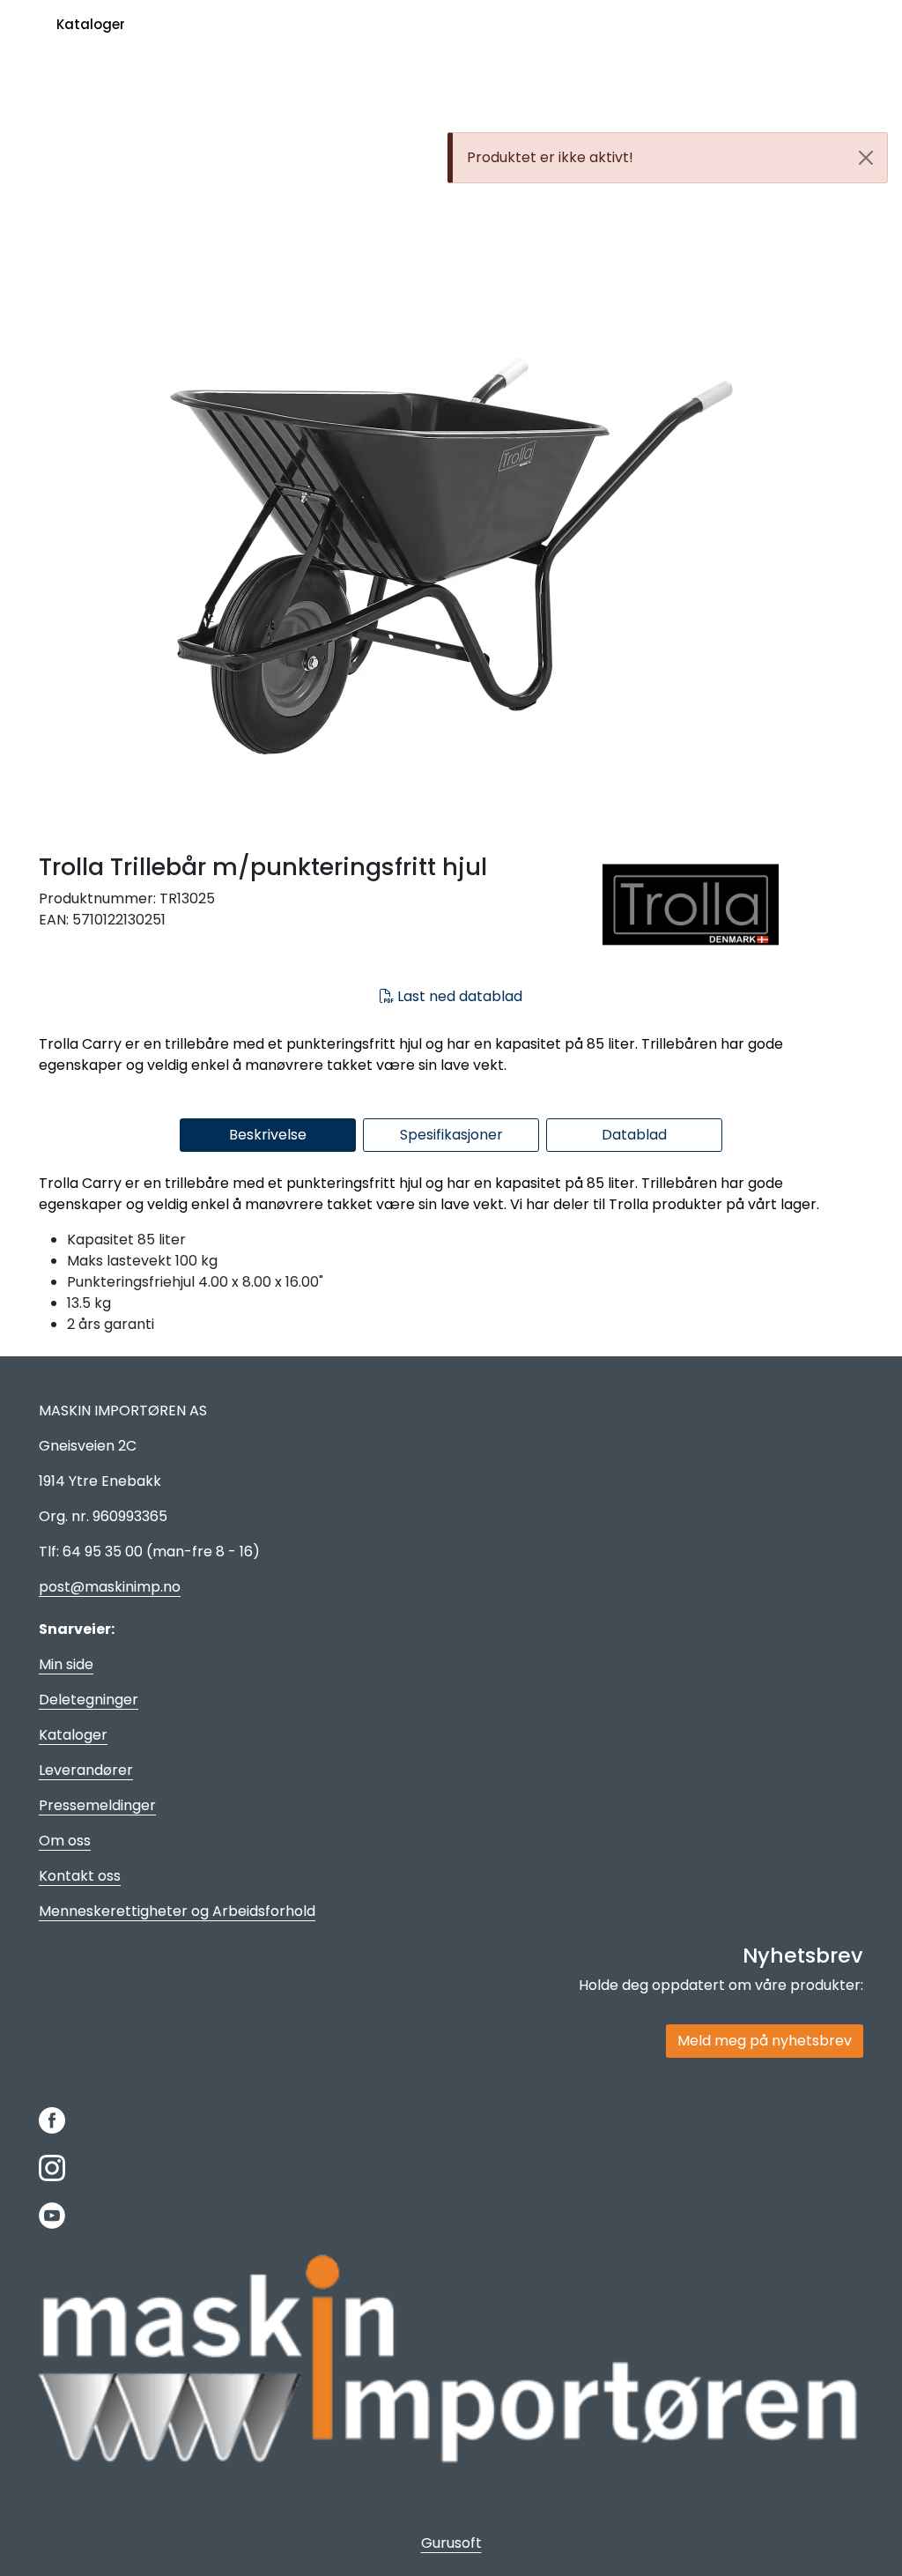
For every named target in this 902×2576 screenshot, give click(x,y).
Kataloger (91, 24)
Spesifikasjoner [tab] (451, 1135)
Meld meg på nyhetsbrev (765, 2041)
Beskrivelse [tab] (268, 1135)
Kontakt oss (80, 1876)
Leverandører (86, 1770)
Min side (66, 1664)
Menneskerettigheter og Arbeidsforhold (177, 1911)
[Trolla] (733, 905)
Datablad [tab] (634, 1135)
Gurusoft (451, 2543)
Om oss (65, 1841)
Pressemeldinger (97, 1805)
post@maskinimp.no (110, 1587)
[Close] (866, 158)
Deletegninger (89, 1700)
